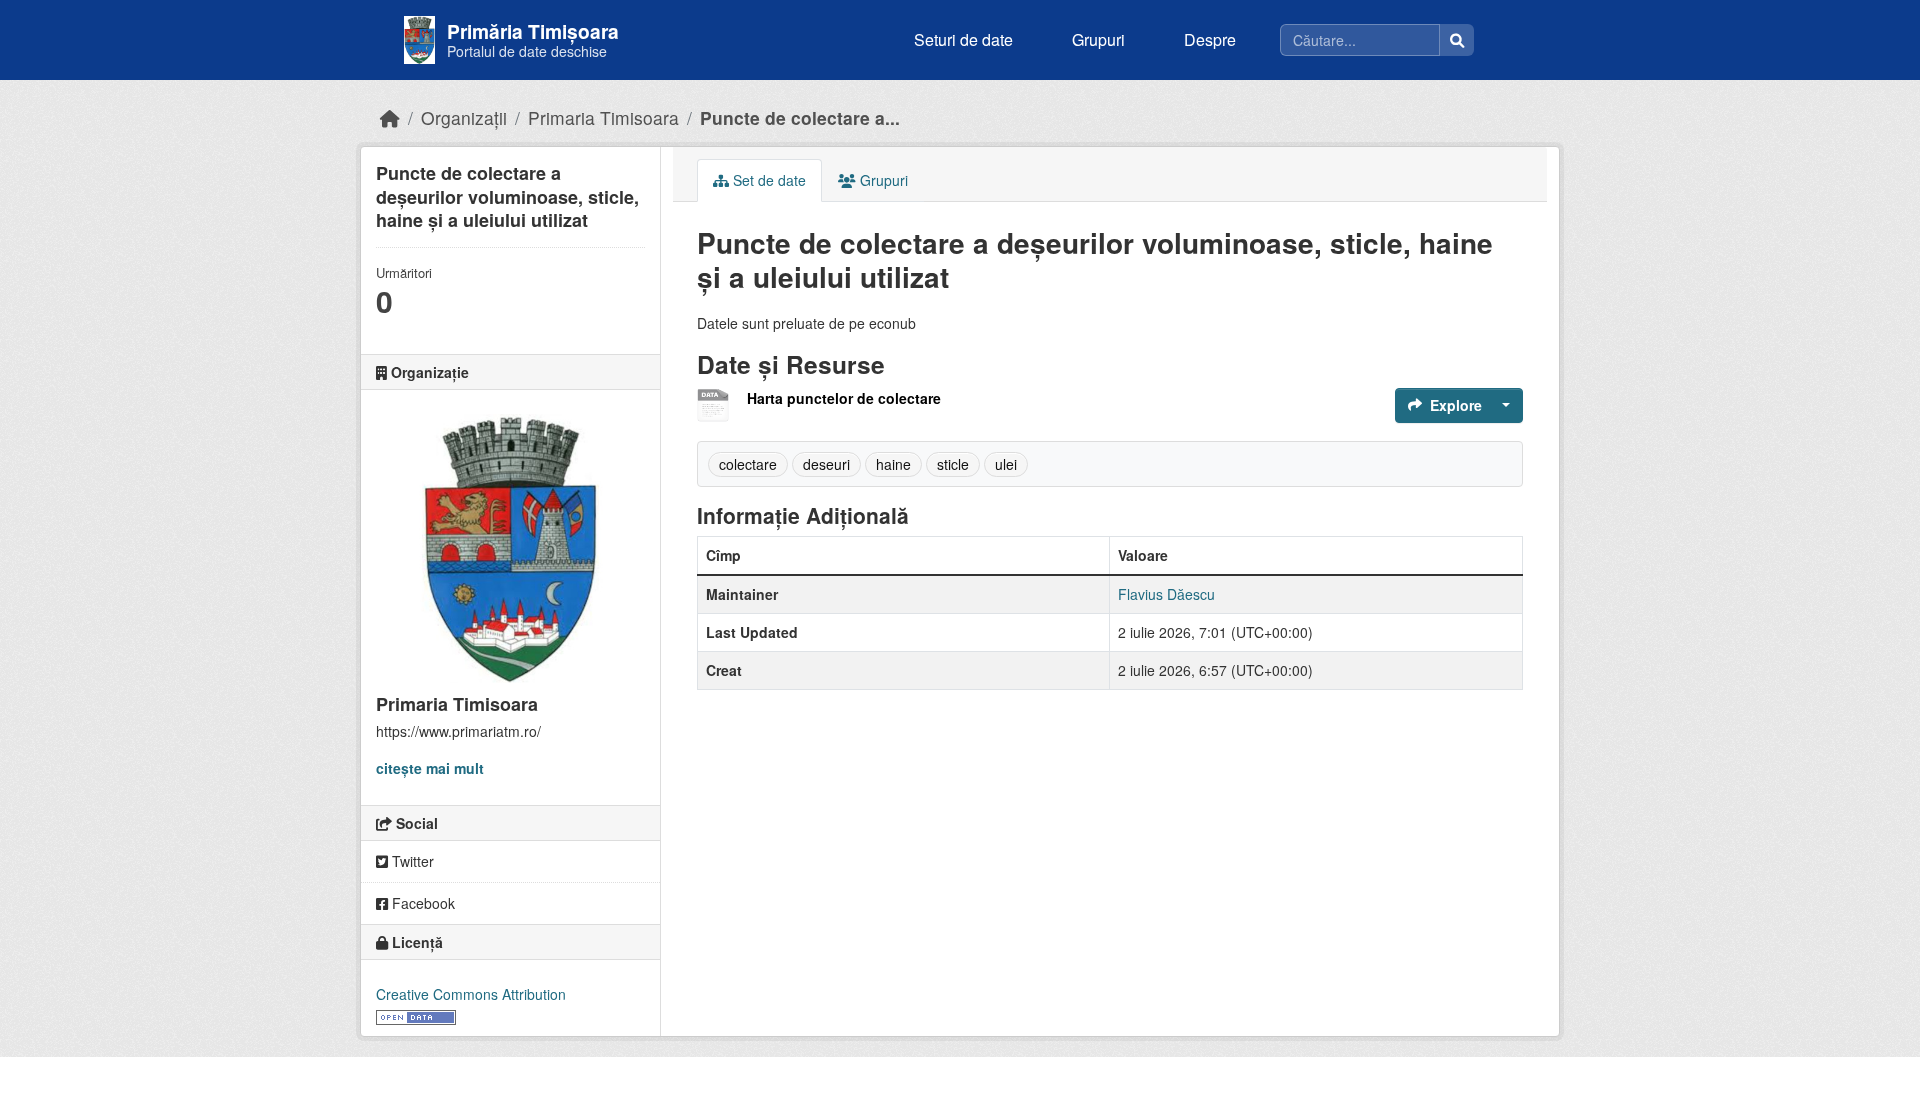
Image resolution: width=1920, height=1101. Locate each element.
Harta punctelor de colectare (844, 398)
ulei (1006, 464)
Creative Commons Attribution (471, 994)
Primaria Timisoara (603, 117)
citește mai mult (430, 768)
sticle (953, 464)
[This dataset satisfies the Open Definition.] (416, 1015)
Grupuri (1098, 39)
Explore (1456, 405)
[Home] (390, 117)
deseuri (826, 464)
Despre (1210, 39)
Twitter (411, 861)
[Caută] (1457, 40)
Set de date (767, 180)
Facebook (421, 903)
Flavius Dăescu (1166, 594)
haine (893, 464)
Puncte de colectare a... (800, 117)
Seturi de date (963, 39)
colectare (748, 464)
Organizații (464, 117)
